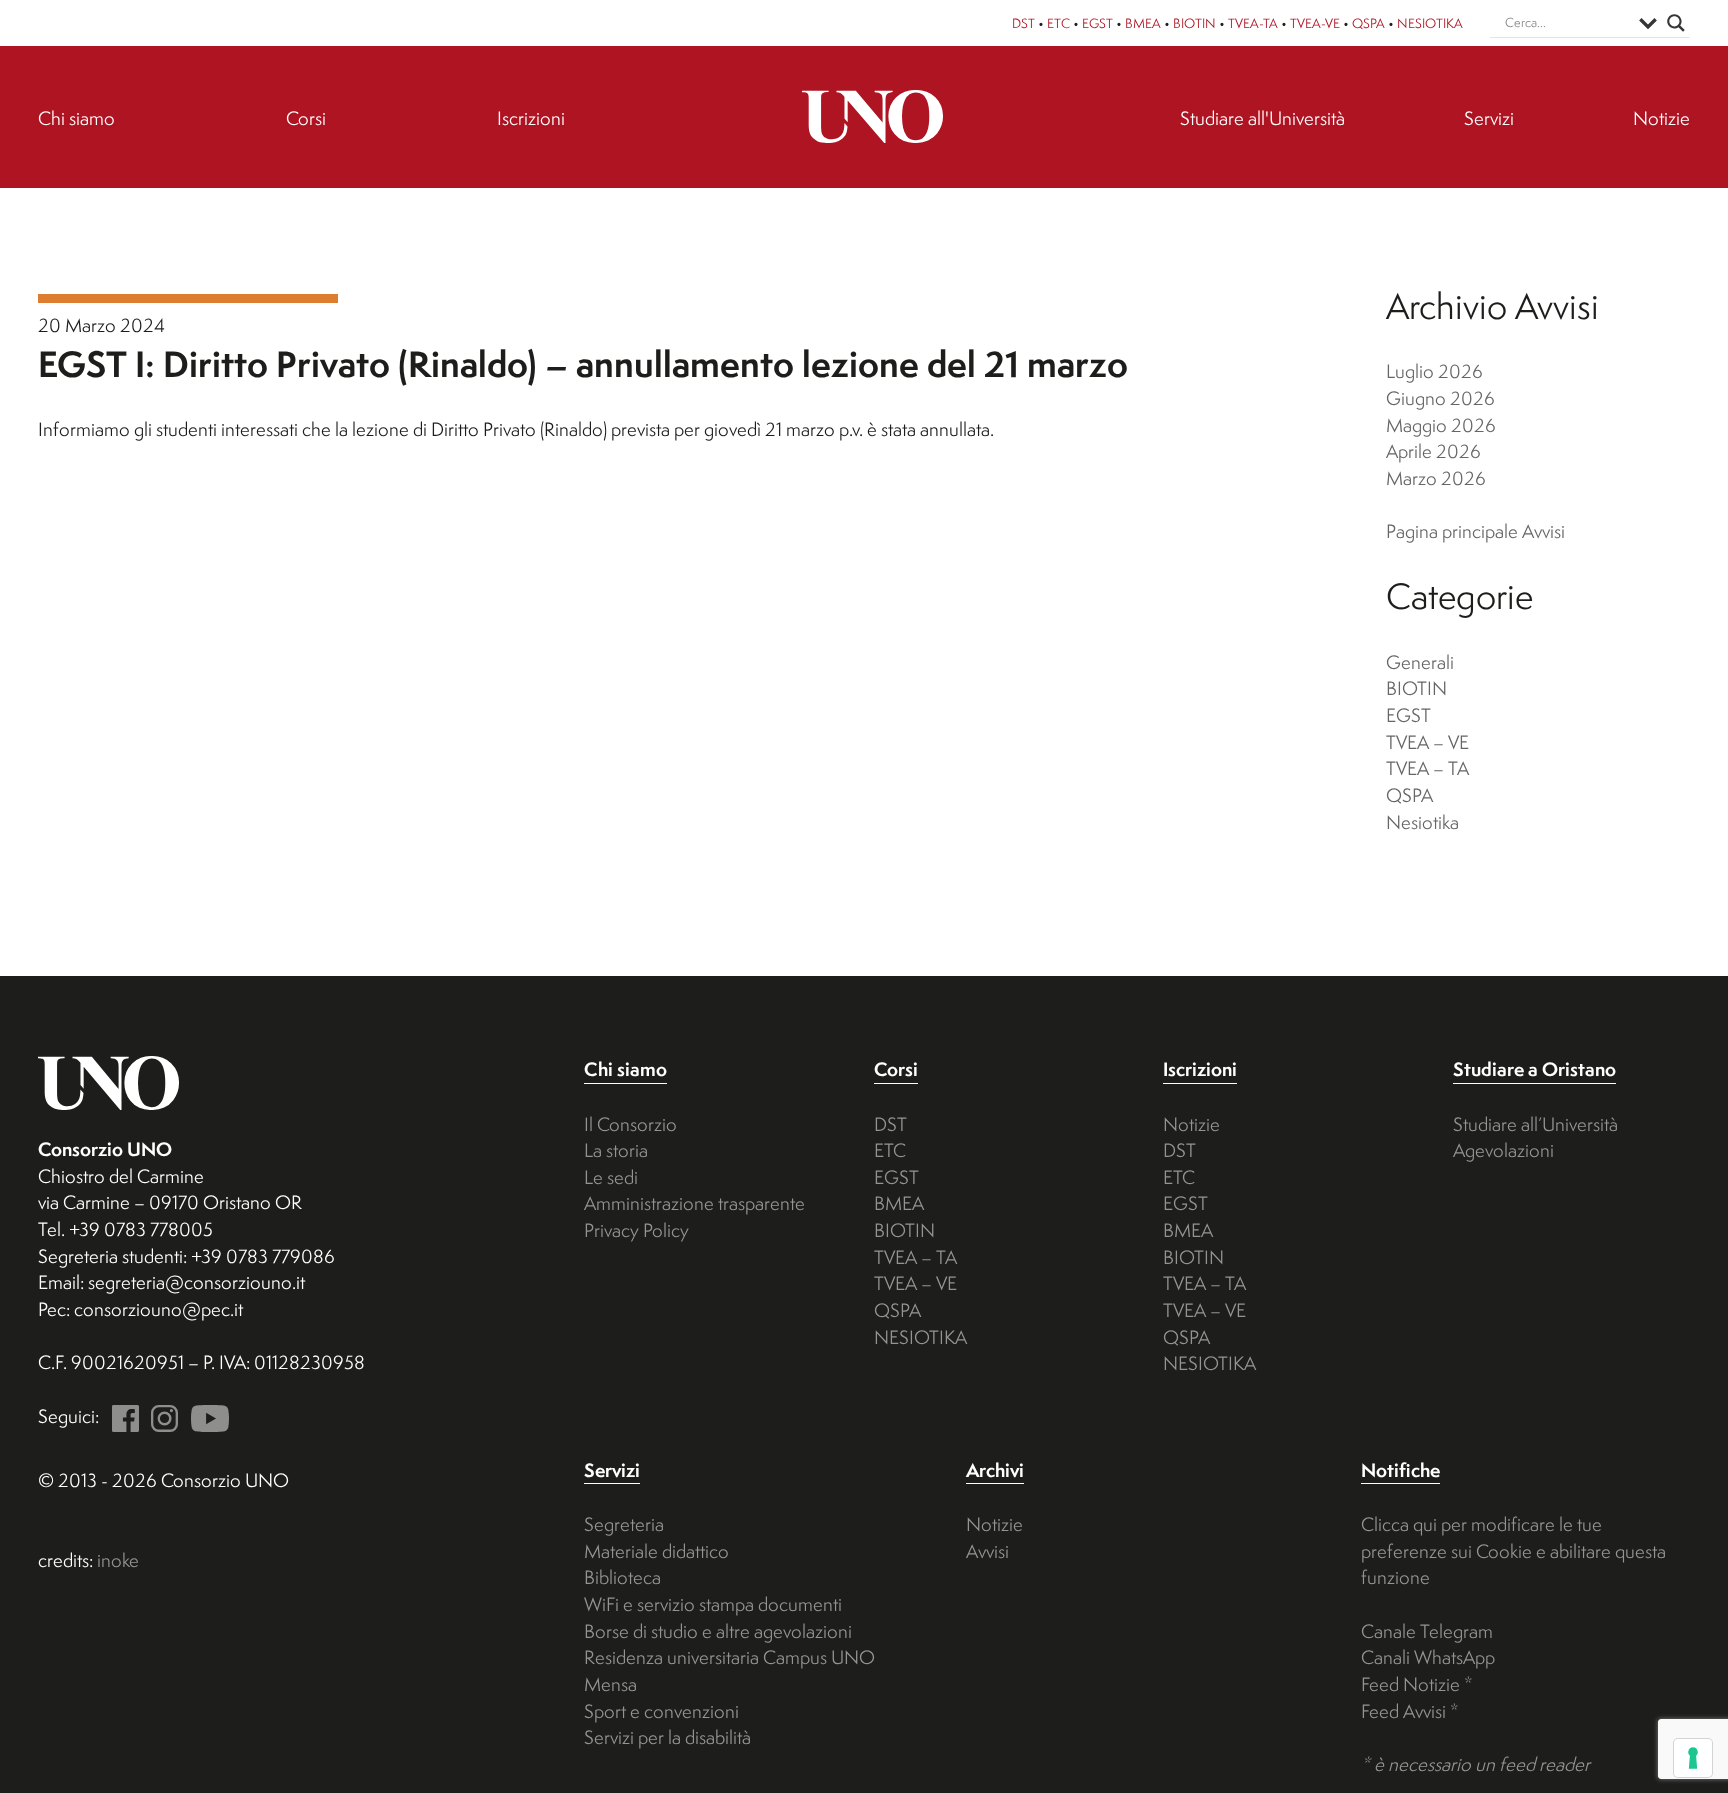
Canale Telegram (1427, 1631)
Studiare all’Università (1535, 1124)
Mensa (610, 1684)
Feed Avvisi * (1410, 1711)
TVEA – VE (1427, 742)
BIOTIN (1194, 23)
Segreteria (624, 1524)
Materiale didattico (656, 1551)
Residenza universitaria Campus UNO (729, 1657)
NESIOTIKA (1430, 23)
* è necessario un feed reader (1475, 1764)
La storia (616, 1150)
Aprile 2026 (1433, 451)
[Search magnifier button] (1676, 23)
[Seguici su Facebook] (121, 1416)
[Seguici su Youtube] (205, 1416)
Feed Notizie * (1417, 1684)
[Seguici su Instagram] (161, 1416)
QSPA (1368, 23)
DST (1023, 23)
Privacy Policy (636, 1230)
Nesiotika (1422, 822)
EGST (1097, 23)
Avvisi (987, 1551)
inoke (118, 1560)
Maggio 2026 (1441, 425)
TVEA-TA (1253, 23)
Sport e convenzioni (661, 1711)
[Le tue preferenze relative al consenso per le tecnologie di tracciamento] (1693, 1758)
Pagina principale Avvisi (1475, 531)
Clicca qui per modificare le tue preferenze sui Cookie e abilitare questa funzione (1513, 1550)
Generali (1420, 662)
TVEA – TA (1427, 768)
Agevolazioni (1503, 1150)
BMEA (1143, 23)
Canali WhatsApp (1428, 1657)
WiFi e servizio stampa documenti (713, 1604)
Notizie (1191, 1124)
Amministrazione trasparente (694, 1203)
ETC (1058, 23)
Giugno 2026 (1440, 398)
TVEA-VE (1315, 23)
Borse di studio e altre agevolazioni (718, 1631)
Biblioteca (622, 1577)
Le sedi (611, 1177)
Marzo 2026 (1436, 478)
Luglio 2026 (1434, 371)
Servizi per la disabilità (667, 1737)
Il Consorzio (630, 1124)
